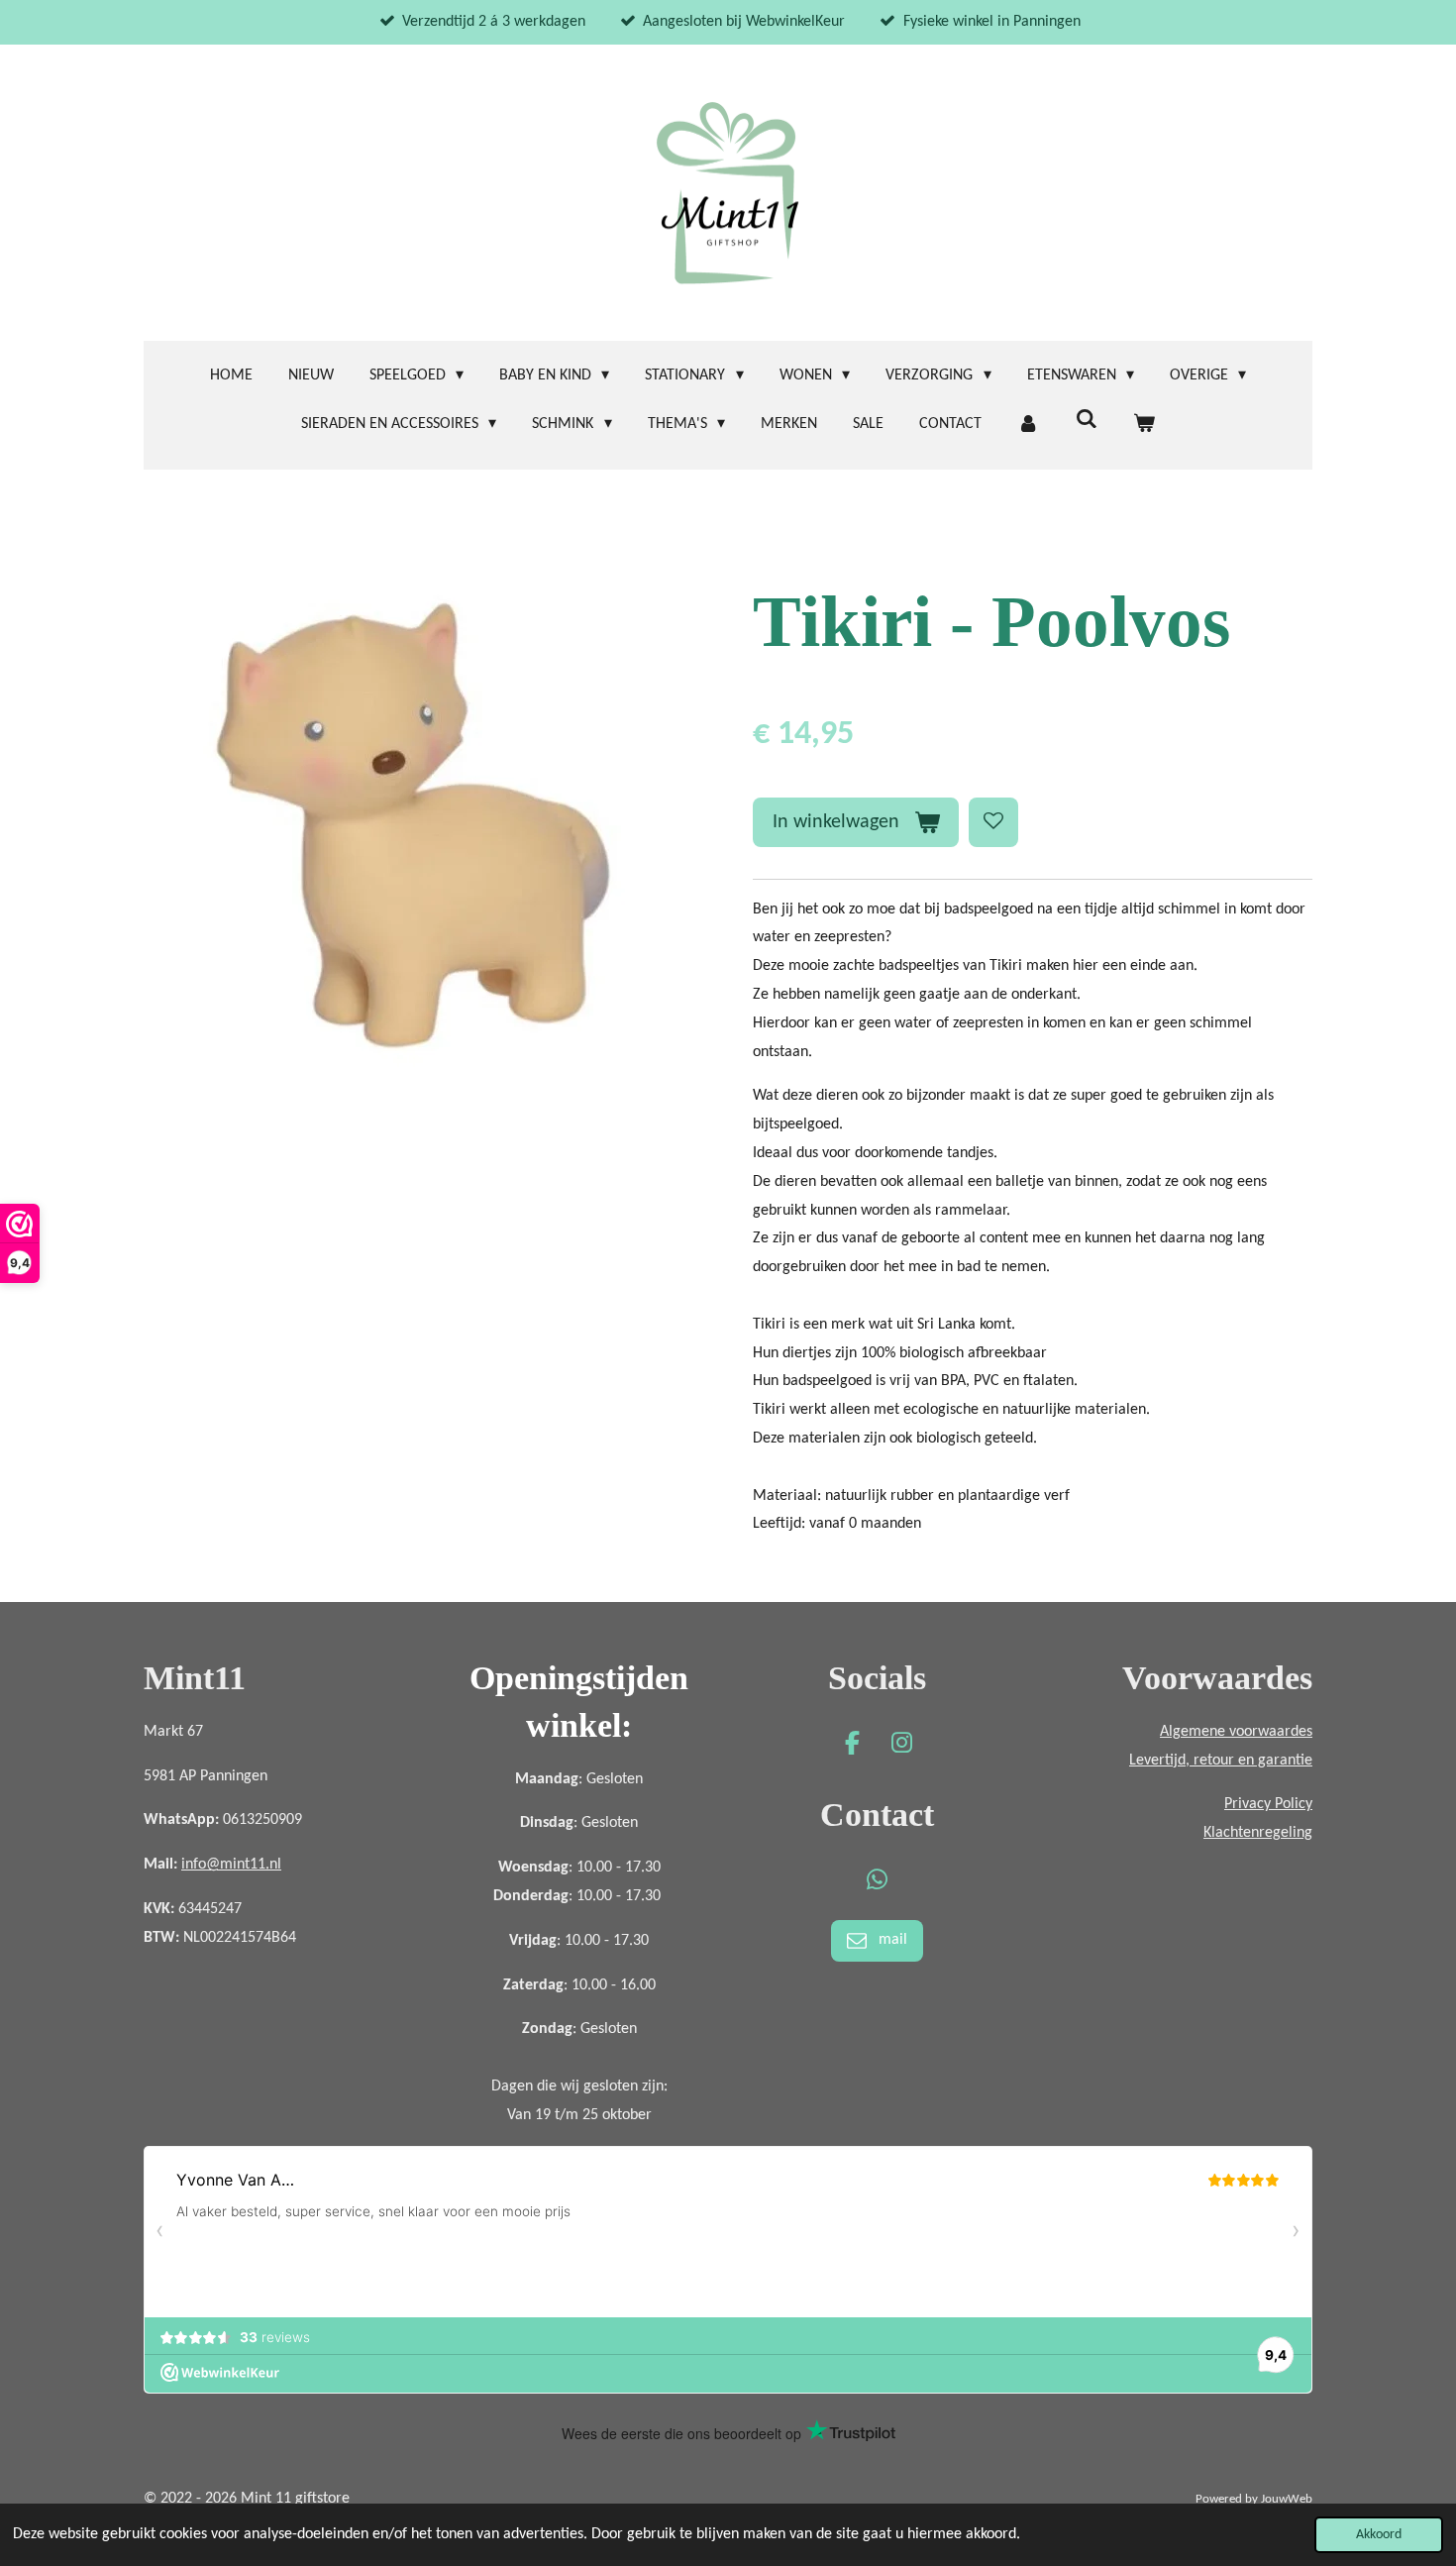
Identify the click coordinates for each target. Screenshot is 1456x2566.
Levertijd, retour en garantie (1221, 1761)
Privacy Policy (1268, 1804)
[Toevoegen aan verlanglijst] (993, 822)
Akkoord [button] (1379, 2535)
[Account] (1028, 425)
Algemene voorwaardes (1236, 1732)
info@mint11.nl (231, 1865)
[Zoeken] (1086, 420)
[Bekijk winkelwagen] (1144, 425)
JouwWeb (1287, 2499)
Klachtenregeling (1258, 1833)
